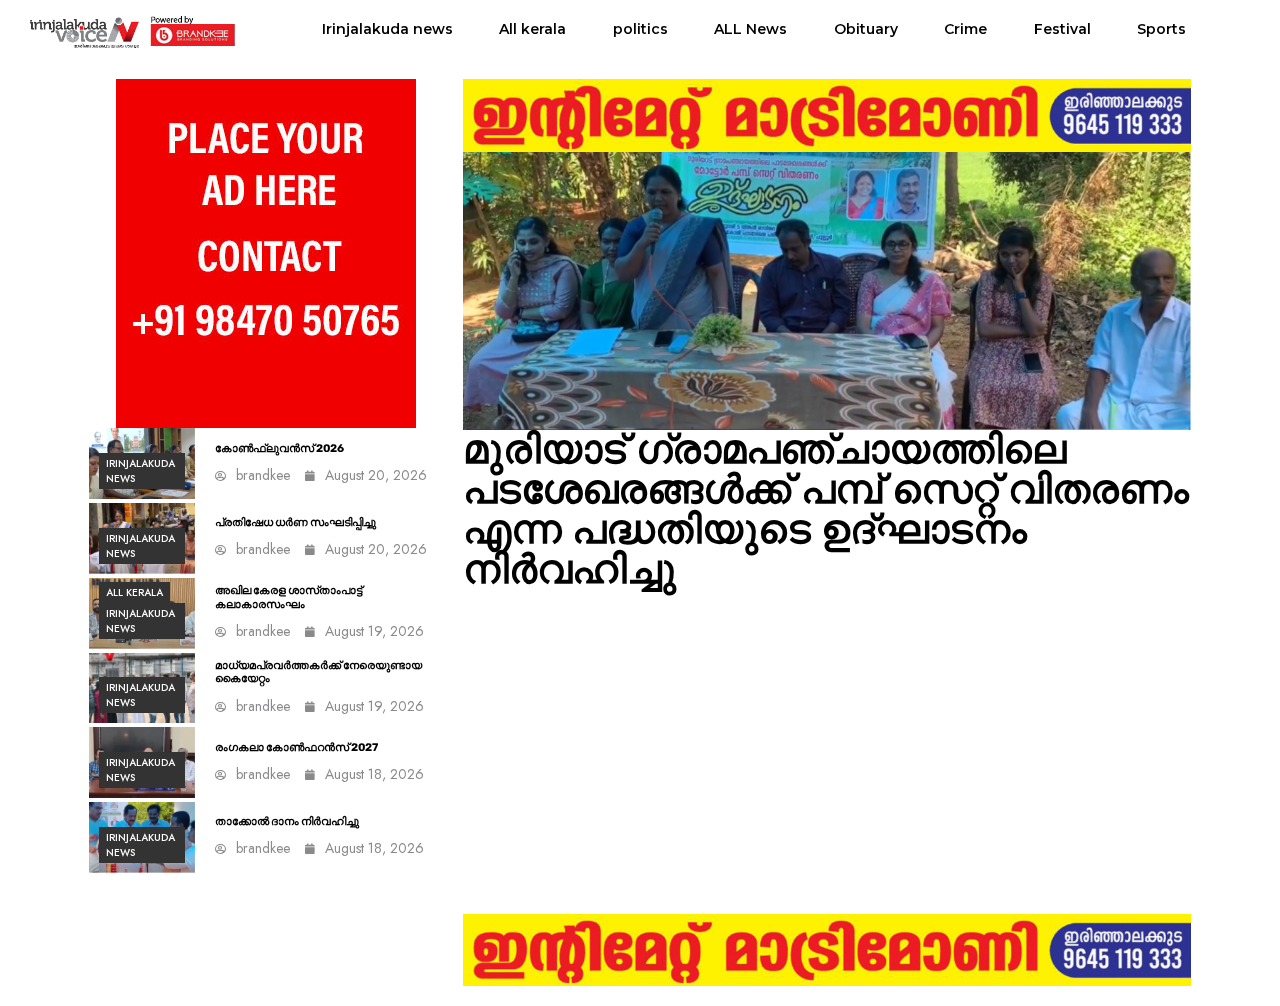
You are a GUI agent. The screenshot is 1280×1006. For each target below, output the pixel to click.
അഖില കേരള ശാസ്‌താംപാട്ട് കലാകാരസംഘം (288, 597)
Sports (1161, 29)
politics (640, 29)
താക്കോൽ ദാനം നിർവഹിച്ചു (287, 821)
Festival (1062, 29)
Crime (965, 29)
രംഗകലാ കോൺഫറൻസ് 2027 (296, 747)
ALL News (750, 29)
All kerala (532, 29)
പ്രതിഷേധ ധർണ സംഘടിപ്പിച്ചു (295, 522)
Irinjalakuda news (387, 29)
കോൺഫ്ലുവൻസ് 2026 (279, 448)
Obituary (866, 29)
